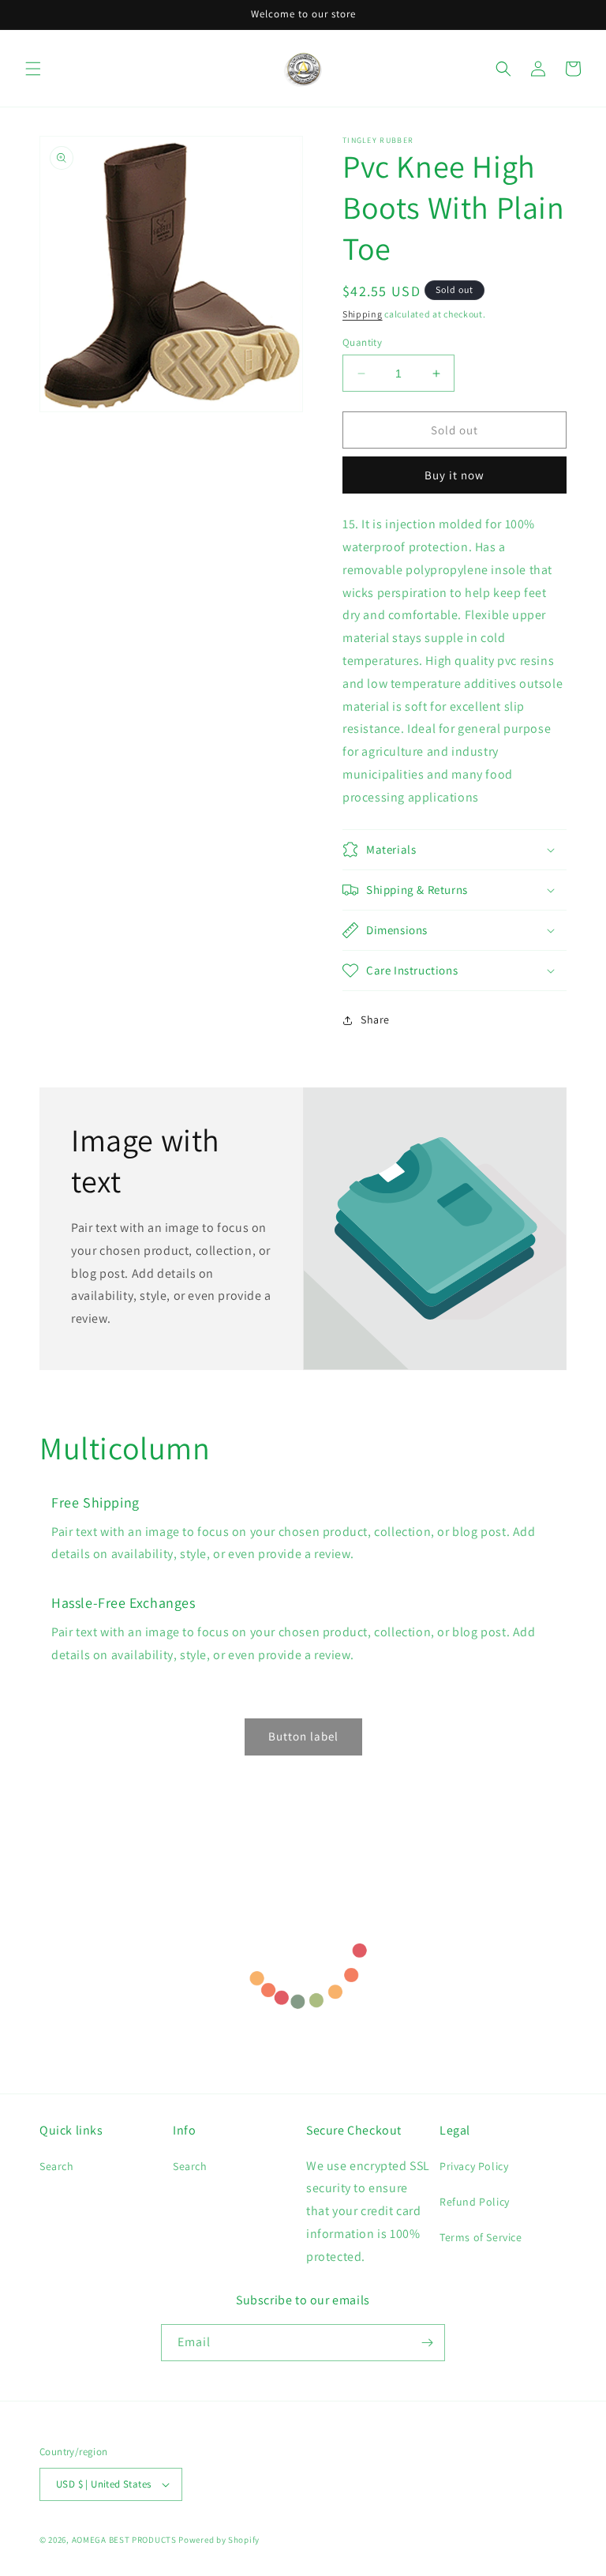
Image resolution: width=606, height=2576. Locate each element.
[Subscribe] (427, 2343)
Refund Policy (475, 2202)
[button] (33, 69)
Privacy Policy (474, 2166)
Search (57, 2166)
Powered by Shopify (219, 2540)
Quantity (362, 342)
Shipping (363, 314)
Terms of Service (481, 2237)
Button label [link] (303, 1736)
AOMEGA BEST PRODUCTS (124, 2540)
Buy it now (454, 475)
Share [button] (375, 1020)
